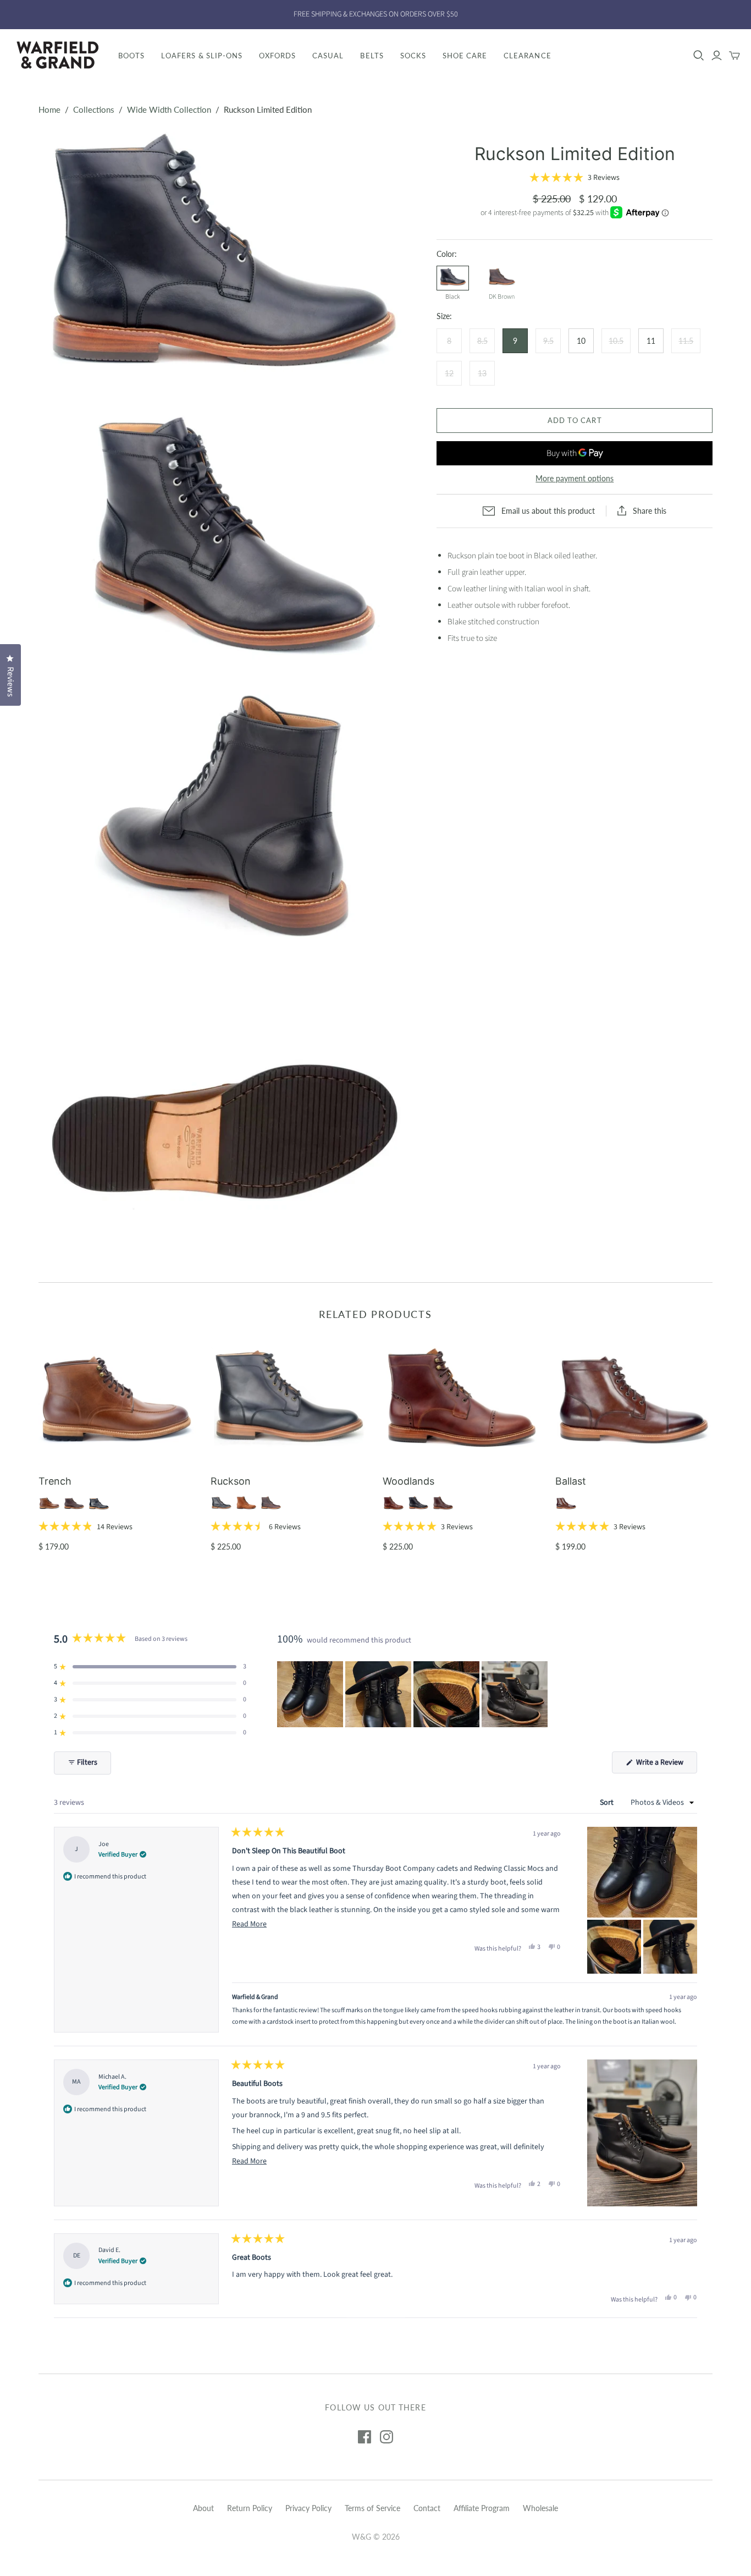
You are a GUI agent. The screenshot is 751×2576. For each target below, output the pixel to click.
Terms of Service (372, 2508)
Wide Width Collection (169, 109)
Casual (328, 56)
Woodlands (408, 1481)
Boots (131, 56)
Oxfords (277, 56)
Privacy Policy (308, 2508)
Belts (372, 56)
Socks (413, 56)
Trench (55, 1481)
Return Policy (250, 2508)
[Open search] (699, 56)
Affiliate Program (482, 2508)
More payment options (575, 478)
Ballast (571, 1481)
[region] (413, 1694)
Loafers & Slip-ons (202, 56)
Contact (427, 2508)
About (203, 2508)
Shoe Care (465, 56)
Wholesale (540, 2508)
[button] (575, 178)
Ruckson (231, 1481)
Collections (94, 109)
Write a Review (666, 1765)
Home (49, 109)
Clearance (527, 56)
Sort (608, 1803)
